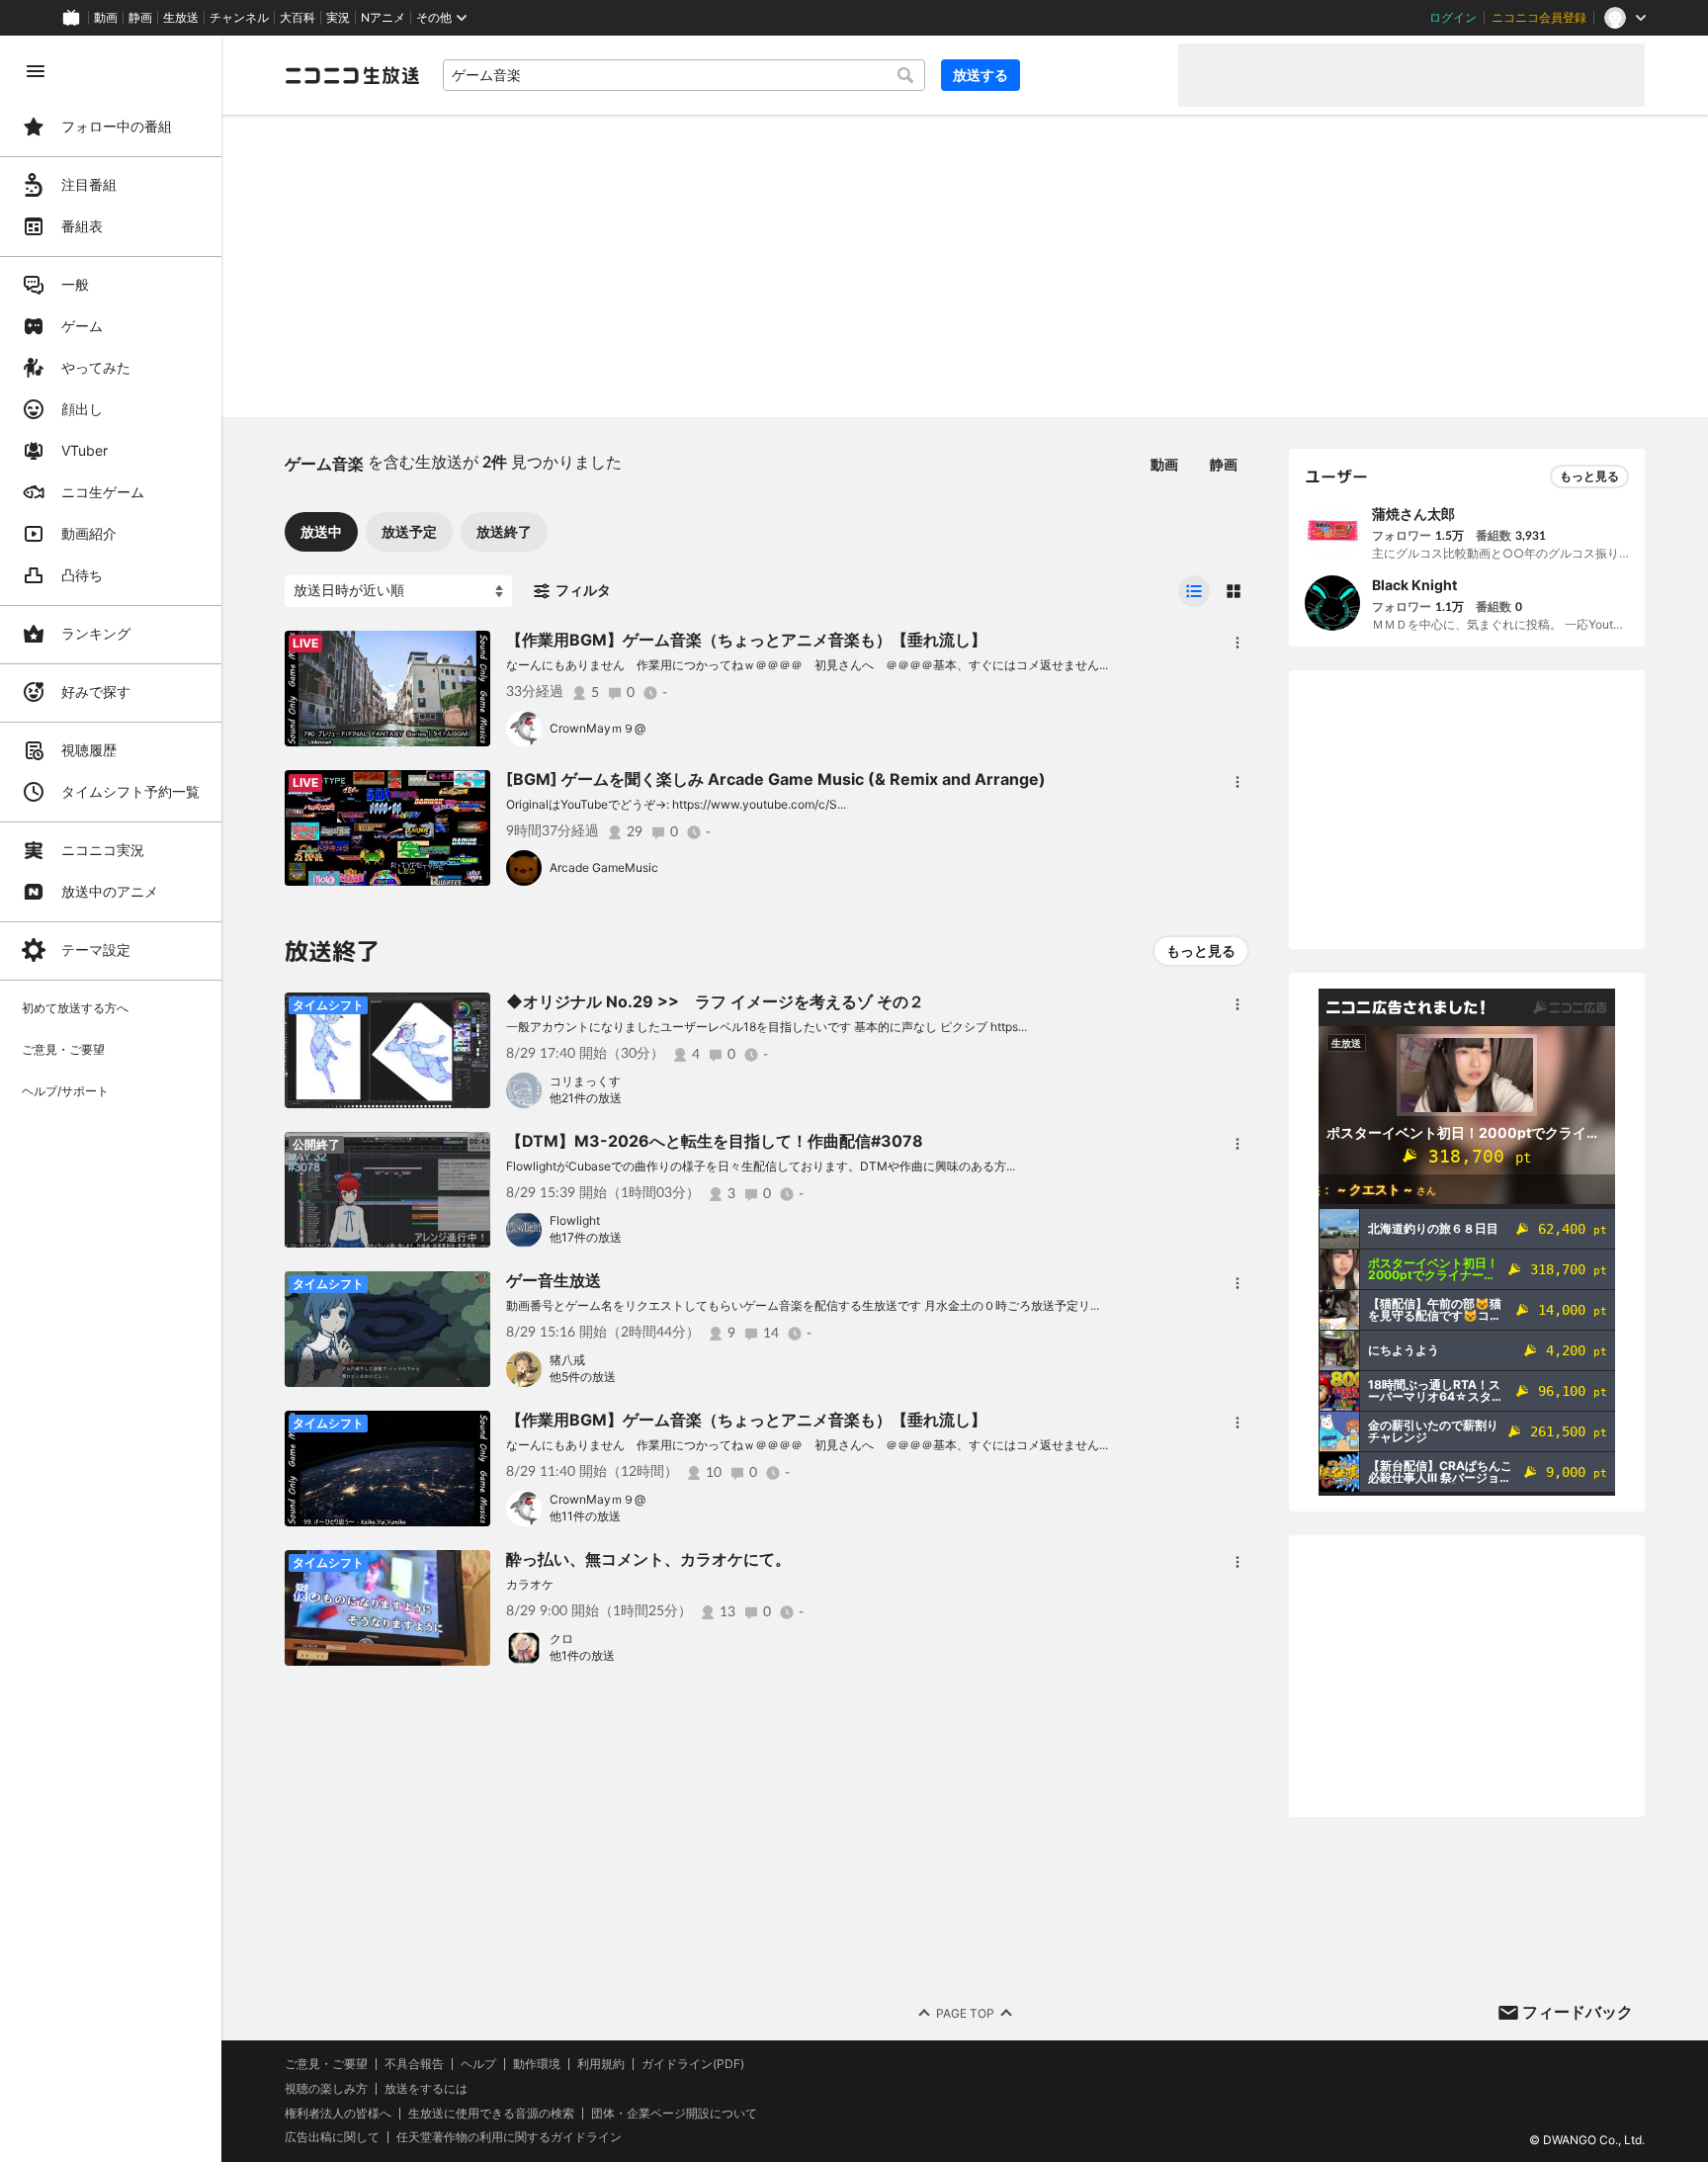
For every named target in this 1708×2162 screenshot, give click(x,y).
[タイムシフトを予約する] (470, 650)
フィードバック (1578, 2012)
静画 (140, 18)
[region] (111, 1099)
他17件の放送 (586, 1237)
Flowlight (575, 1220)
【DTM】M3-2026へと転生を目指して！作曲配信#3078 (715, 1141)
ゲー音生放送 (554, 1280)
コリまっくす (585, 1081)
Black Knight (1414, 585)
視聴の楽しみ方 (326, 2088)
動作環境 (537, 2064)
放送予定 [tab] (409, 531)
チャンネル (239, 18)
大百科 (298, 18)
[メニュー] (1238, 643)
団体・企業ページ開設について (674, 2114)
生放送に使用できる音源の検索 (491, 2114)
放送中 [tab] (321, 531)
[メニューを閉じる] (36, 71)
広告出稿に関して (332, 2137)
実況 (338, 18)
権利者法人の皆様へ (338, 2113)
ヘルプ (478, 2064)
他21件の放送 (586, 1098)
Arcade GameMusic (604, 867)
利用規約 (601, 2064)
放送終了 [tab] (504, 531)
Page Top (965, 2013)
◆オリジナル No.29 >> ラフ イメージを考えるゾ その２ (715, 1001)
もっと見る (1201, 951)
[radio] (1194, 591)
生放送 (181, 18)
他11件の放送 (585, 1516)
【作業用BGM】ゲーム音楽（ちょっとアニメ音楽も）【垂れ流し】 (746, 640)
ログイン (1453, 18)
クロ (561, 1639)
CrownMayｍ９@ (598, 728)
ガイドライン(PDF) (693, 2064)
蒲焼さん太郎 (1413, 514)
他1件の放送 (582, 1655)
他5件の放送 (583, 1377)
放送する (981, 75)
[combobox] (684, 75)
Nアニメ (383, 18)
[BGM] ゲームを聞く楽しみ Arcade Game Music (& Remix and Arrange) (776, 779)
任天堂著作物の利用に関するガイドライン (509, 2137)
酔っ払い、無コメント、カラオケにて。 (648, 1559)
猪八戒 (567, 1360)
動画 (106, 18)
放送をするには (426, 2089)
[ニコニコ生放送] (352, 75)
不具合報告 (414, 2064)
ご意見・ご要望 (326, 2064)
